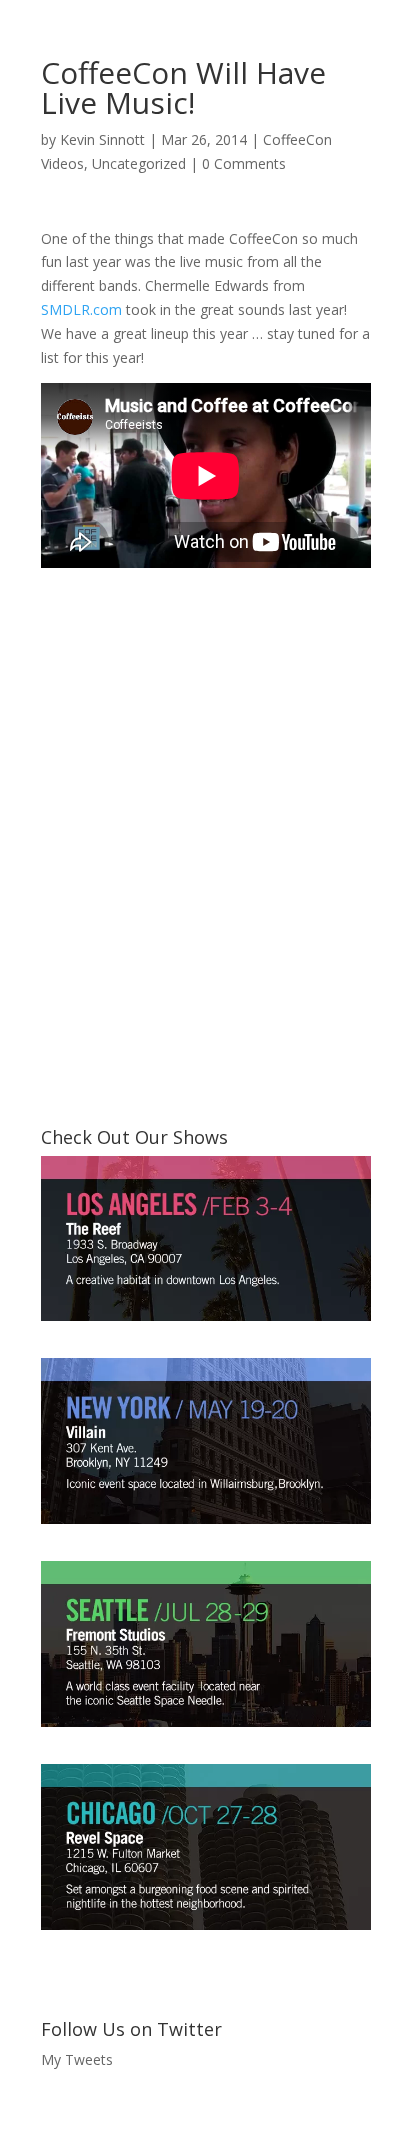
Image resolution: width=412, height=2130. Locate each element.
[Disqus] (206, 819)
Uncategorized (139, 163)
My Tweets (77, 2059)
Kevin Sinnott (102, 139)
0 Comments (244, 163)
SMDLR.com (81, 309)
